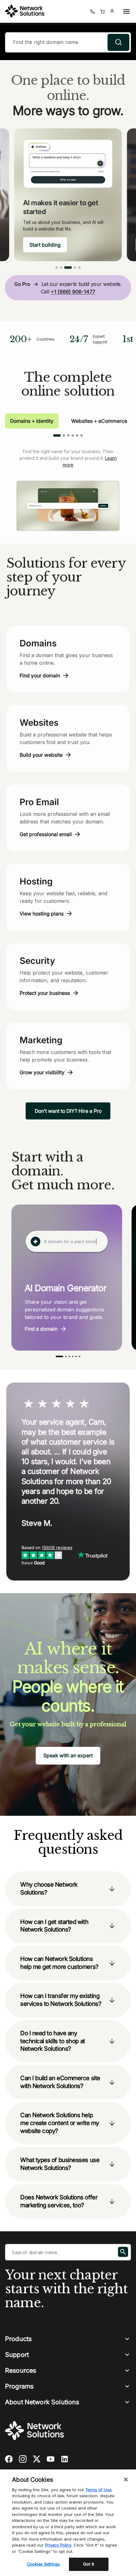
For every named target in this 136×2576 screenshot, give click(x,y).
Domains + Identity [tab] (32, 421)
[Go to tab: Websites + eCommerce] (64, 435)
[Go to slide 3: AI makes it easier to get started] (68, 268)
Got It (89, 2564)
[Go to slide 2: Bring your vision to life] (61, 268)
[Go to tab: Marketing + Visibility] (68, 435)
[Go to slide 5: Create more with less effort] (79, 268)
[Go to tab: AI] (82, 435)
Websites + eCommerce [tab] (99, 421)
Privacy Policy (58, 2545)
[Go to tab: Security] (73, 435)
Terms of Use (98, 2490)
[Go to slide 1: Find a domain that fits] (57, 268)
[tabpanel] (68, 484)
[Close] (126, 2480)
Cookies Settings (43, 2564)
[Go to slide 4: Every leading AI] (75, 268)
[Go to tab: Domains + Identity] (57, 435)
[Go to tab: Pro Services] (77, 435)
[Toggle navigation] (125, 11)
